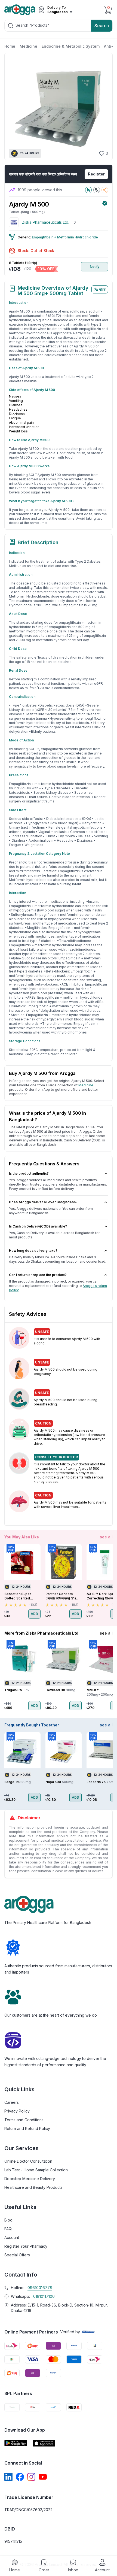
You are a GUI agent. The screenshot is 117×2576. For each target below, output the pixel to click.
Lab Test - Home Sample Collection (36, 2170)
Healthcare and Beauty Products (33, 2187)
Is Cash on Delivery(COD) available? (38, 1226)
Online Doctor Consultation (28, 2161)
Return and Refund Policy (27, 2128)
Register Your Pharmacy (26, 2246)
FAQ (8, 2229)
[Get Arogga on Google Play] (16, 2443)
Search (102, 26)
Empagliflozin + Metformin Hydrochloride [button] (65, 237)
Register (96, 174)
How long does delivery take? (33, 1251)
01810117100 (44, 2296)
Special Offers (17, 2255)
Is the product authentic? (29, 1173)
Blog (8, 2220)
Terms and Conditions (24, 2120)
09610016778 (40, 2288)
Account (12, 2237)
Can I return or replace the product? (38, 1275)
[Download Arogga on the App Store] (44, 2443)
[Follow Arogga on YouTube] (43, 2477)
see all (106, 1537)
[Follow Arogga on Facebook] (20, 2477)
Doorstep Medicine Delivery (30, 2179)
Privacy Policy (17, 2111)
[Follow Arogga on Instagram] (31, 2477)
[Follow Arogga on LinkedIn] (8, 2477)
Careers (12, 2102)
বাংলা (102, 289)
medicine (86, 1085)
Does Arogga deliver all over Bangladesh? (43, 1202)
